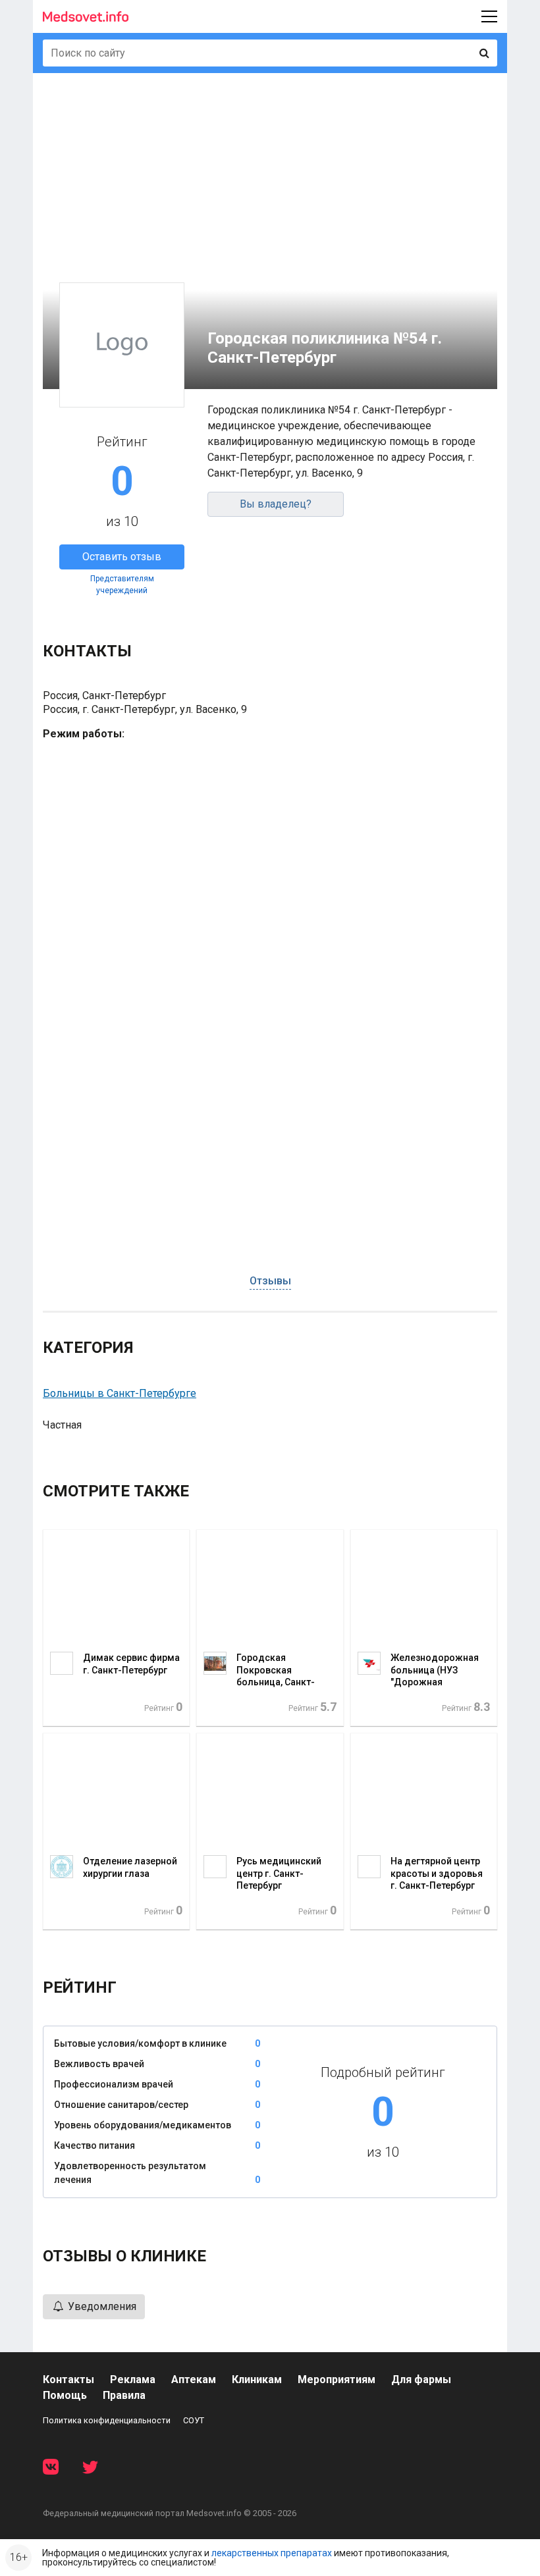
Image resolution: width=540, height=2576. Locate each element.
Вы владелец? (276, 504)
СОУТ (194, 2420)
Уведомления (101, 2306)
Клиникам (257, 2379)
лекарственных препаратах (272, 2553)
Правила (124, 2395)
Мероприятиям (337, 2379)
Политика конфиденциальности (107, 2420)
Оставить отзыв (122, 557)
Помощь (65, 2395)
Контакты (68, 2379)
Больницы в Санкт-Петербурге (120, 1393)
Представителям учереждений (122, 585)
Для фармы (421, 2379)
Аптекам (194, 2379)
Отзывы (270, 1281)
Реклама (133, 2379)
